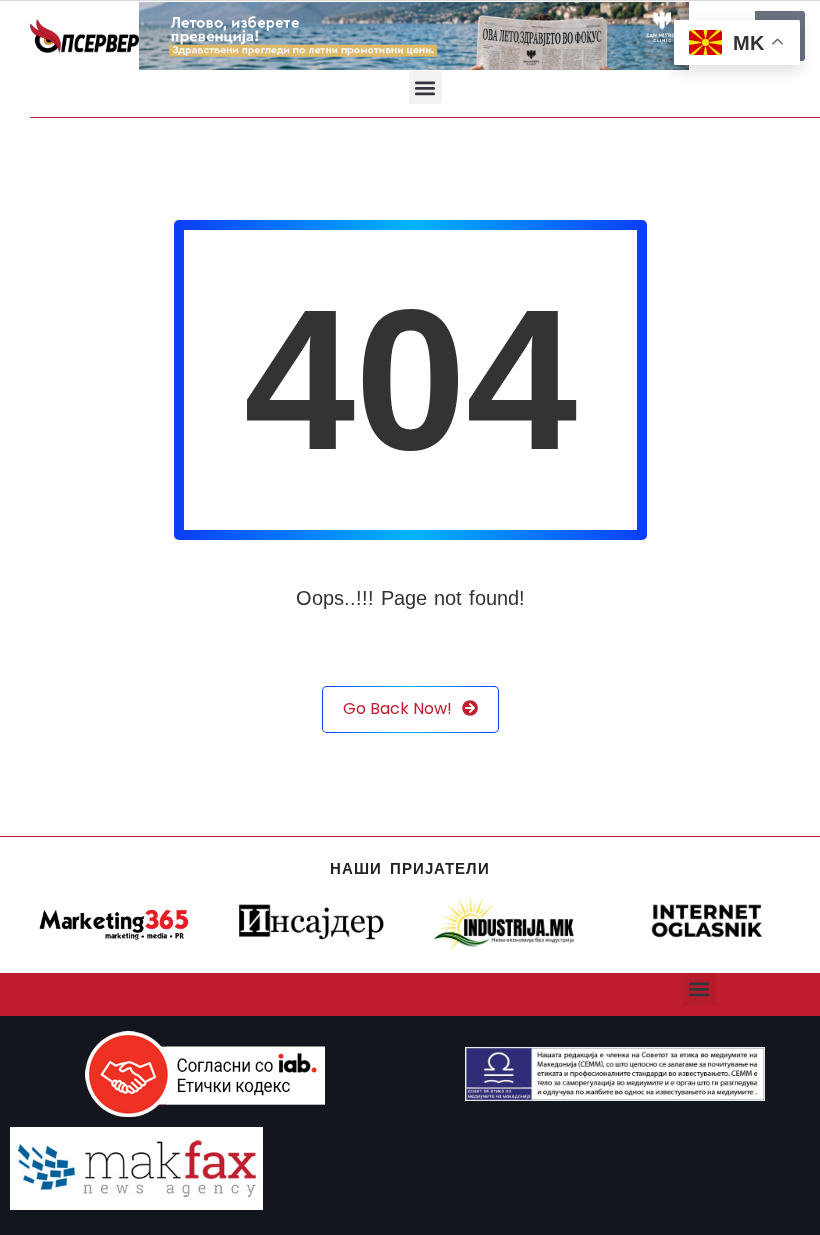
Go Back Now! (397, 708)
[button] (425, 87)
